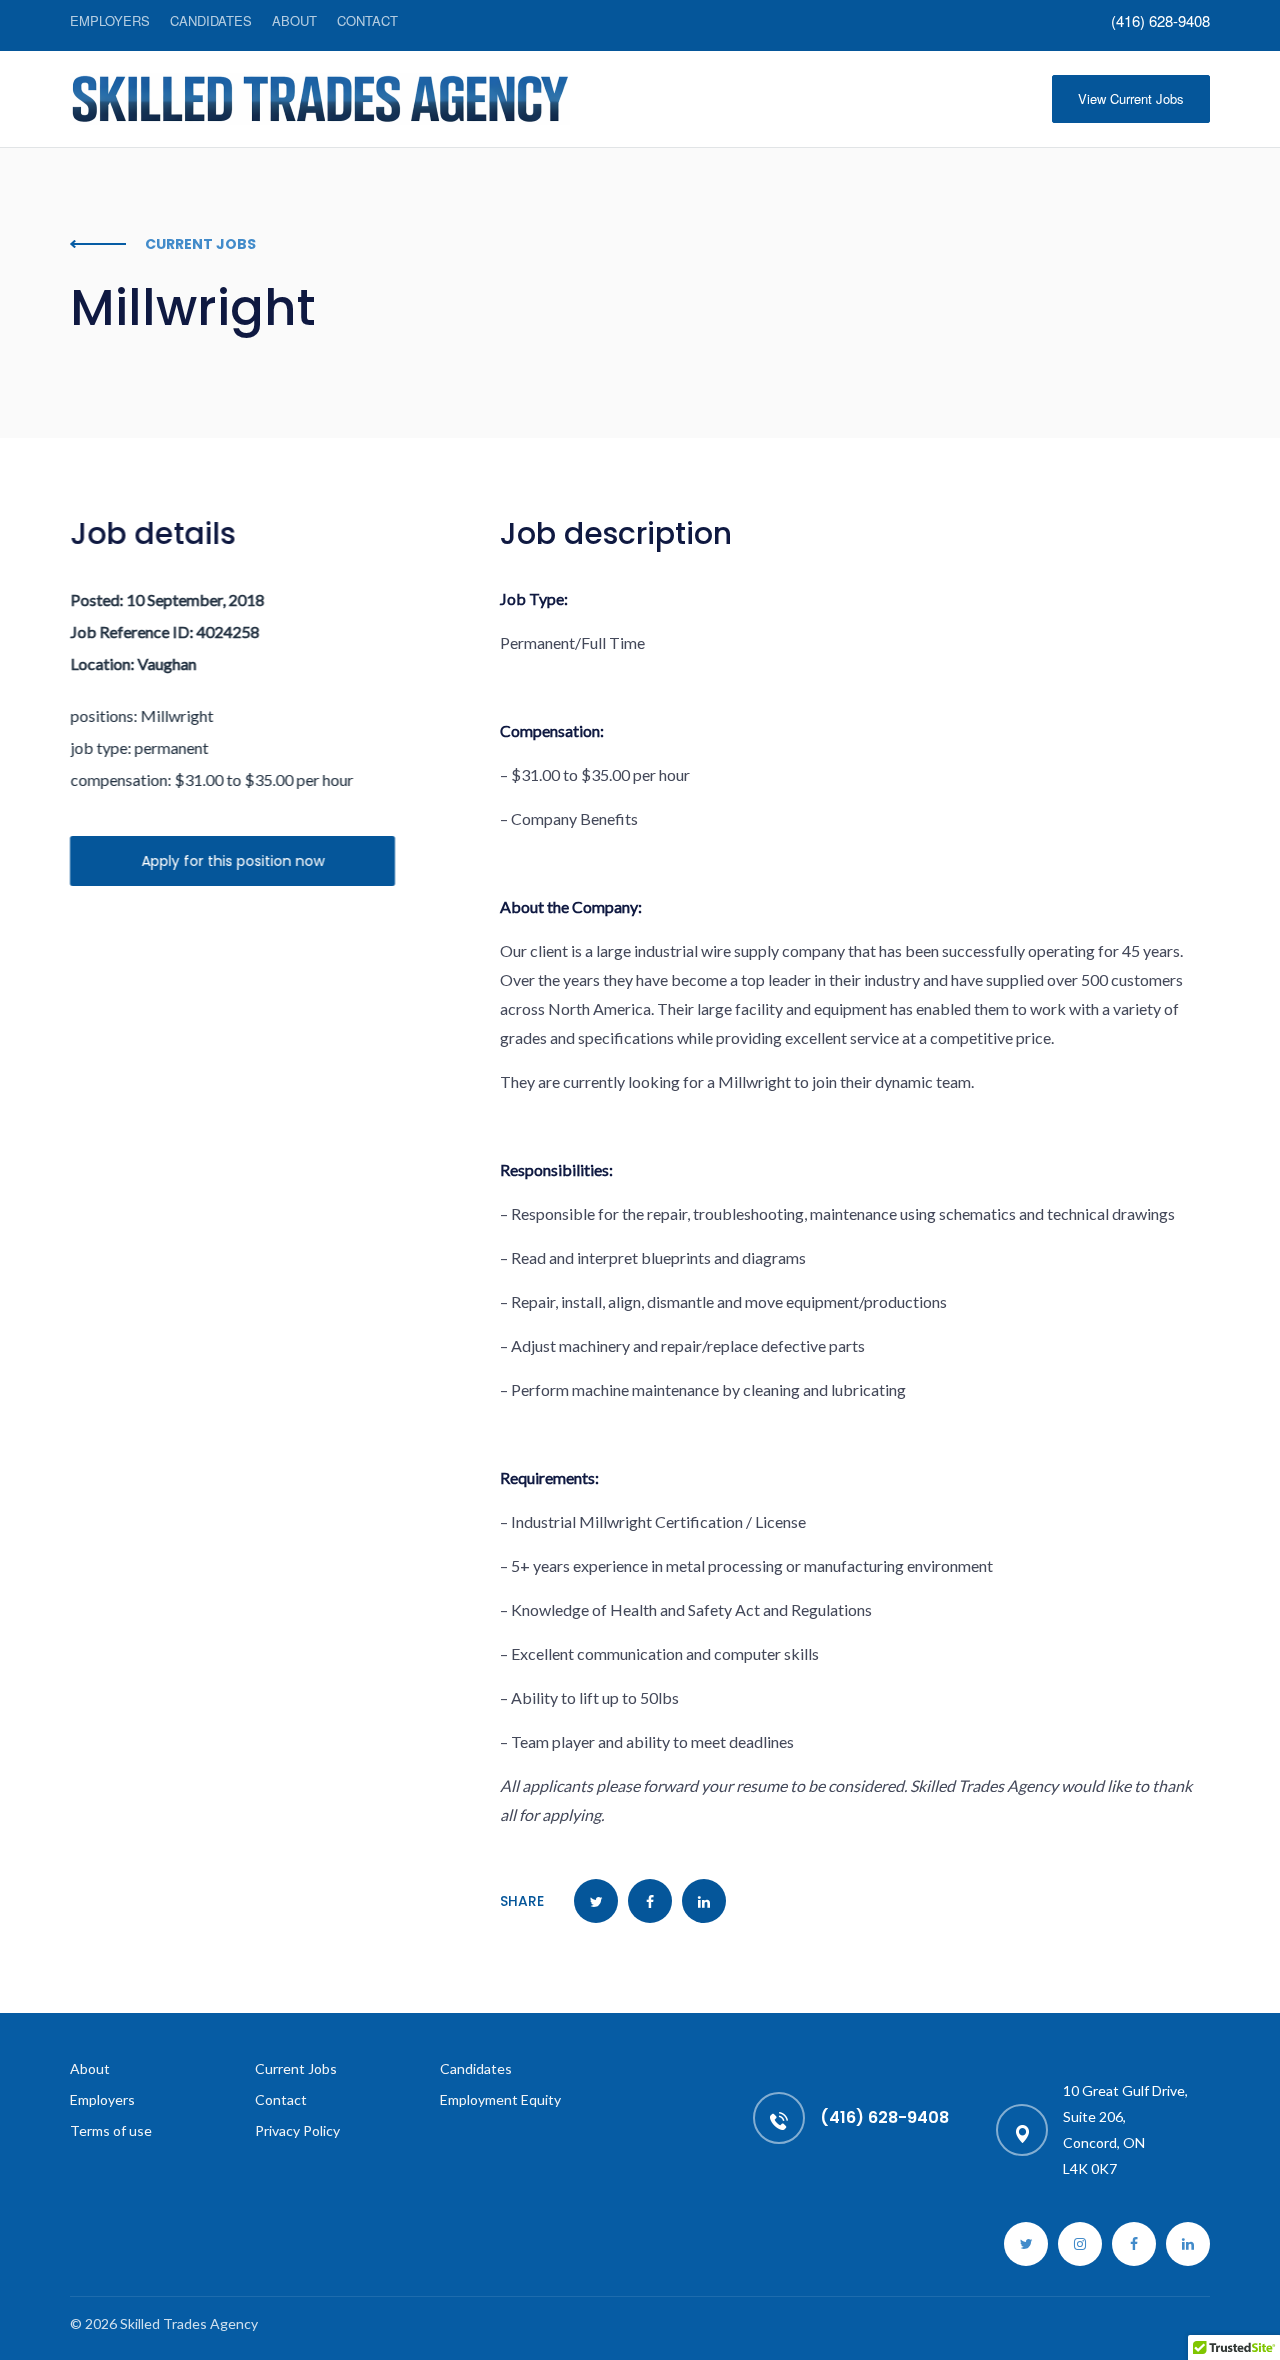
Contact (367, 20)
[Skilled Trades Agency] (320, 99)
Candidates (211, 20)
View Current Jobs (1131, 98)
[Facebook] (1134, 2244)
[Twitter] (1026, 2244)
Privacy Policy (297, 2130)
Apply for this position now (232, 861)
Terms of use (111, 2130)
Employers (110, 20)
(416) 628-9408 (1160, 21)
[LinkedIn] (1188, 2244)
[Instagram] (1080, 2244)
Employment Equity (500, 2099)
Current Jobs (296, 2068)
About (294, 20)
